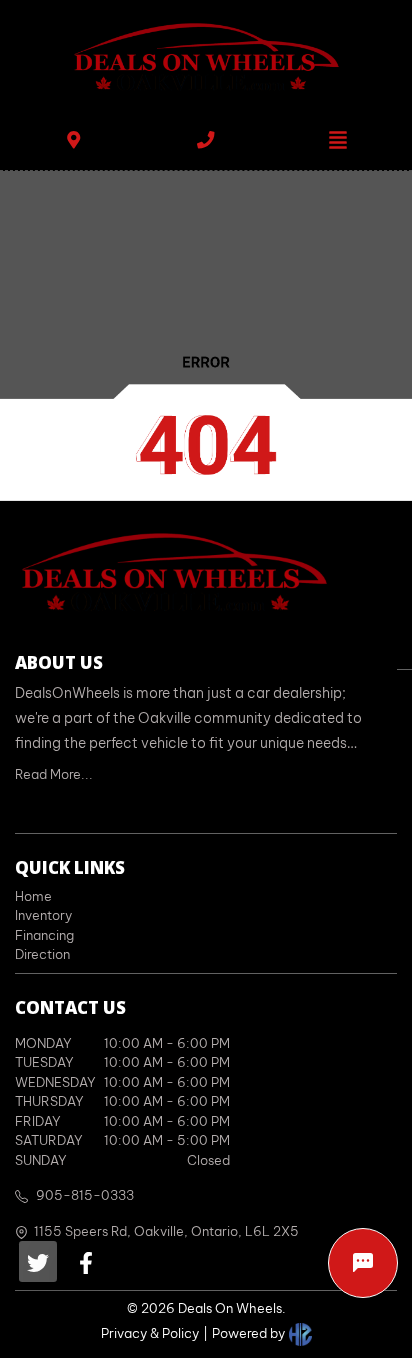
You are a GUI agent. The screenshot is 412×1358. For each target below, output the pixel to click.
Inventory (43, 915)
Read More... (54, 774)
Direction (42, 954)
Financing (44, 935)
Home (33, 896)
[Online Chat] (363, 1263)
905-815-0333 (85, 1195)
